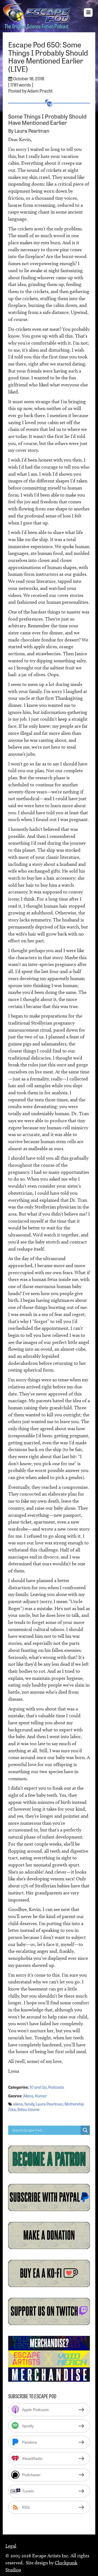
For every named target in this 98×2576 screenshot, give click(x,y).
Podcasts (56, 2087)
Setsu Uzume (28, 2109)
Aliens (28, 2096)
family (29, 2104)
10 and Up (38, 2087)
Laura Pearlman (49, 2104)
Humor (41, 2096)
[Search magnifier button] (85, 2130)
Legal (11, 2546)
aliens (18, 2104)
